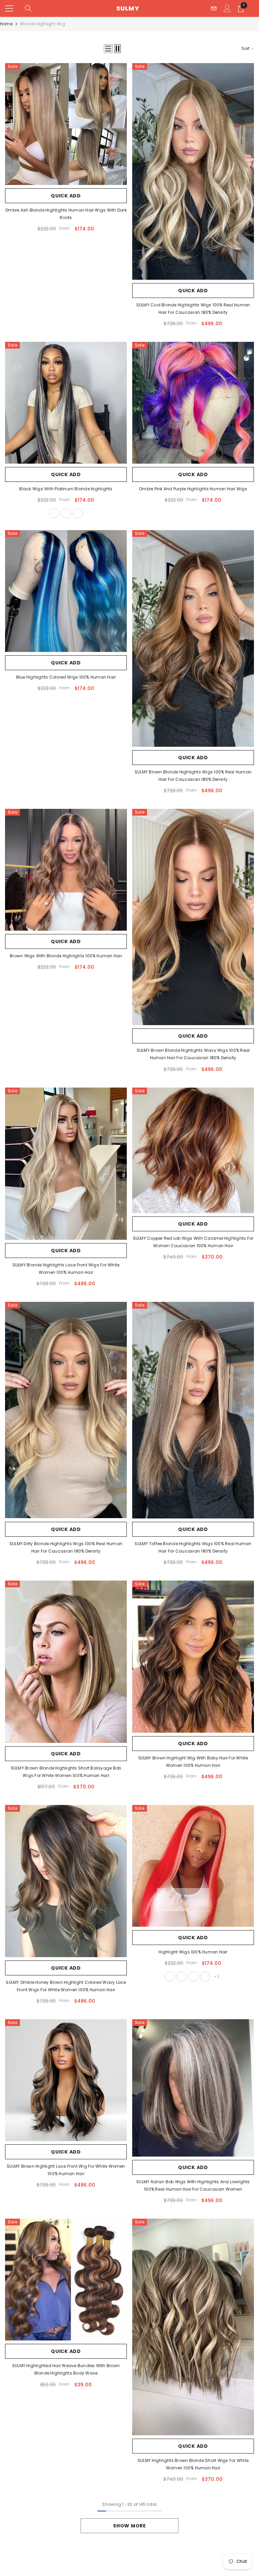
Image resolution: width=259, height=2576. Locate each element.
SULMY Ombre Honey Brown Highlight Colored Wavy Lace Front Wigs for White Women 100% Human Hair (66, 1986)
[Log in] (227, 8)
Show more (129, 2526)
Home (6, 24)
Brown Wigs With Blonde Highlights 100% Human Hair (66, 956)
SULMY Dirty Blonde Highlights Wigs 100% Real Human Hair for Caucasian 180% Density (66, 1547)
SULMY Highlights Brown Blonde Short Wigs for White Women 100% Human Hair (193, 2464)
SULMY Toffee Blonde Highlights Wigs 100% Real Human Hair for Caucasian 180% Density (193, 1547)
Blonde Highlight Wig (43, 24)
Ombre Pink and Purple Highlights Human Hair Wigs (193, 489)
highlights (54, 513)
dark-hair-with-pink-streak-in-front (193, 1976)
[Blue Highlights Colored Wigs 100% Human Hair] (66, 591)
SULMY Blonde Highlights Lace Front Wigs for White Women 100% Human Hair (66, 1269)
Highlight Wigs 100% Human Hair (193, 1952)
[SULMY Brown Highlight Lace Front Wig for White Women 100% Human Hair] (66, 2080)
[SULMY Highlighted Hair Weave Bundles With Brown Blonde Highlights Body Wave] (66, 2280)
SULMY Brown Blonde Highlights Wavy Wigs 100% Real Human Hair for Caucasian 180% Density (193, 1054)
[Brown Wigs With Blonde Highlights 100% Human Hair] (66, 870)
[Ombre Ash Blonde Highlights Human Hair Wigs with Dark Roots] (66, 124)
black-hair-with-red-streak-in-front (170, 1976)
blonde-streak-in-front (78, 513)
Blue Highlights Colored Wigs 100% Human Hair (66, 677)
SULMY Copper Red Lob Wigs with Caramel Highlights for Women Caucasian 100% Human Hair (193, 1242)
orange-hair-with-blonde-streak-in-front (181, 1976)
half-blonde (66, 513)
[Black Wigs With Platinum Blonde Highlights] (66, 403)
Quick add (66, 196)
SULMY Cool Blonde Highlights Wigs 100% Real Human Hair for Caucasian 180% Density (193, 309)
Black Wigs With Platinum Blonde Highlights (66, 489)
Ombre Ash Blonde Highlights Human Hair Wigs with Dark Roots (66, 214)
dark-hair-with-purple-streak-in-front (205, 1976)
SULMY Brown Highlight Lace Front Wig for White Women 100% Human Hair (66, 2170)
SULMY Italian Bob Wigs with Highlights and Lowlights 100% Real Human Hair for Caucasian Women (193, 2185)
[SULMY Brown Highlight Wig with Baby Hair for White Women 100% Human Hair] (193, 1657)
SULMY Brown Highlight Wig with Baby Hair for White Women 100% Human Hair (193, 1762)
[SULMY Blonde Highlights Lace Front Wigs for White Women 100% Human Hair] (66, 1164)
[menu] (9, 8)
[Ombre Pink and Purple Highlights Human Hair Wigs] (193, 403)
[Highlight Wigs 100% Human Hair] (193, 1866)
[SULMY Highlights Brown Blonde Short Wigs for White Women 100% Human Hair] (193, 2327)
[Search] (28, 8)
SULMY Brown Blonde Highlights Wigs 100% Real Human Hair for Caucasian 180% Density (193, 776)
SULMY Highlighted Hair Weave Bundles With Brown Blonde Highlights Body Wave (66, 2369)
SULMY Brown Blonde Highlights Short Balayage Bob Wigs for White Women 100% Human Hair (66, 1772)
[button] (108, 49)
